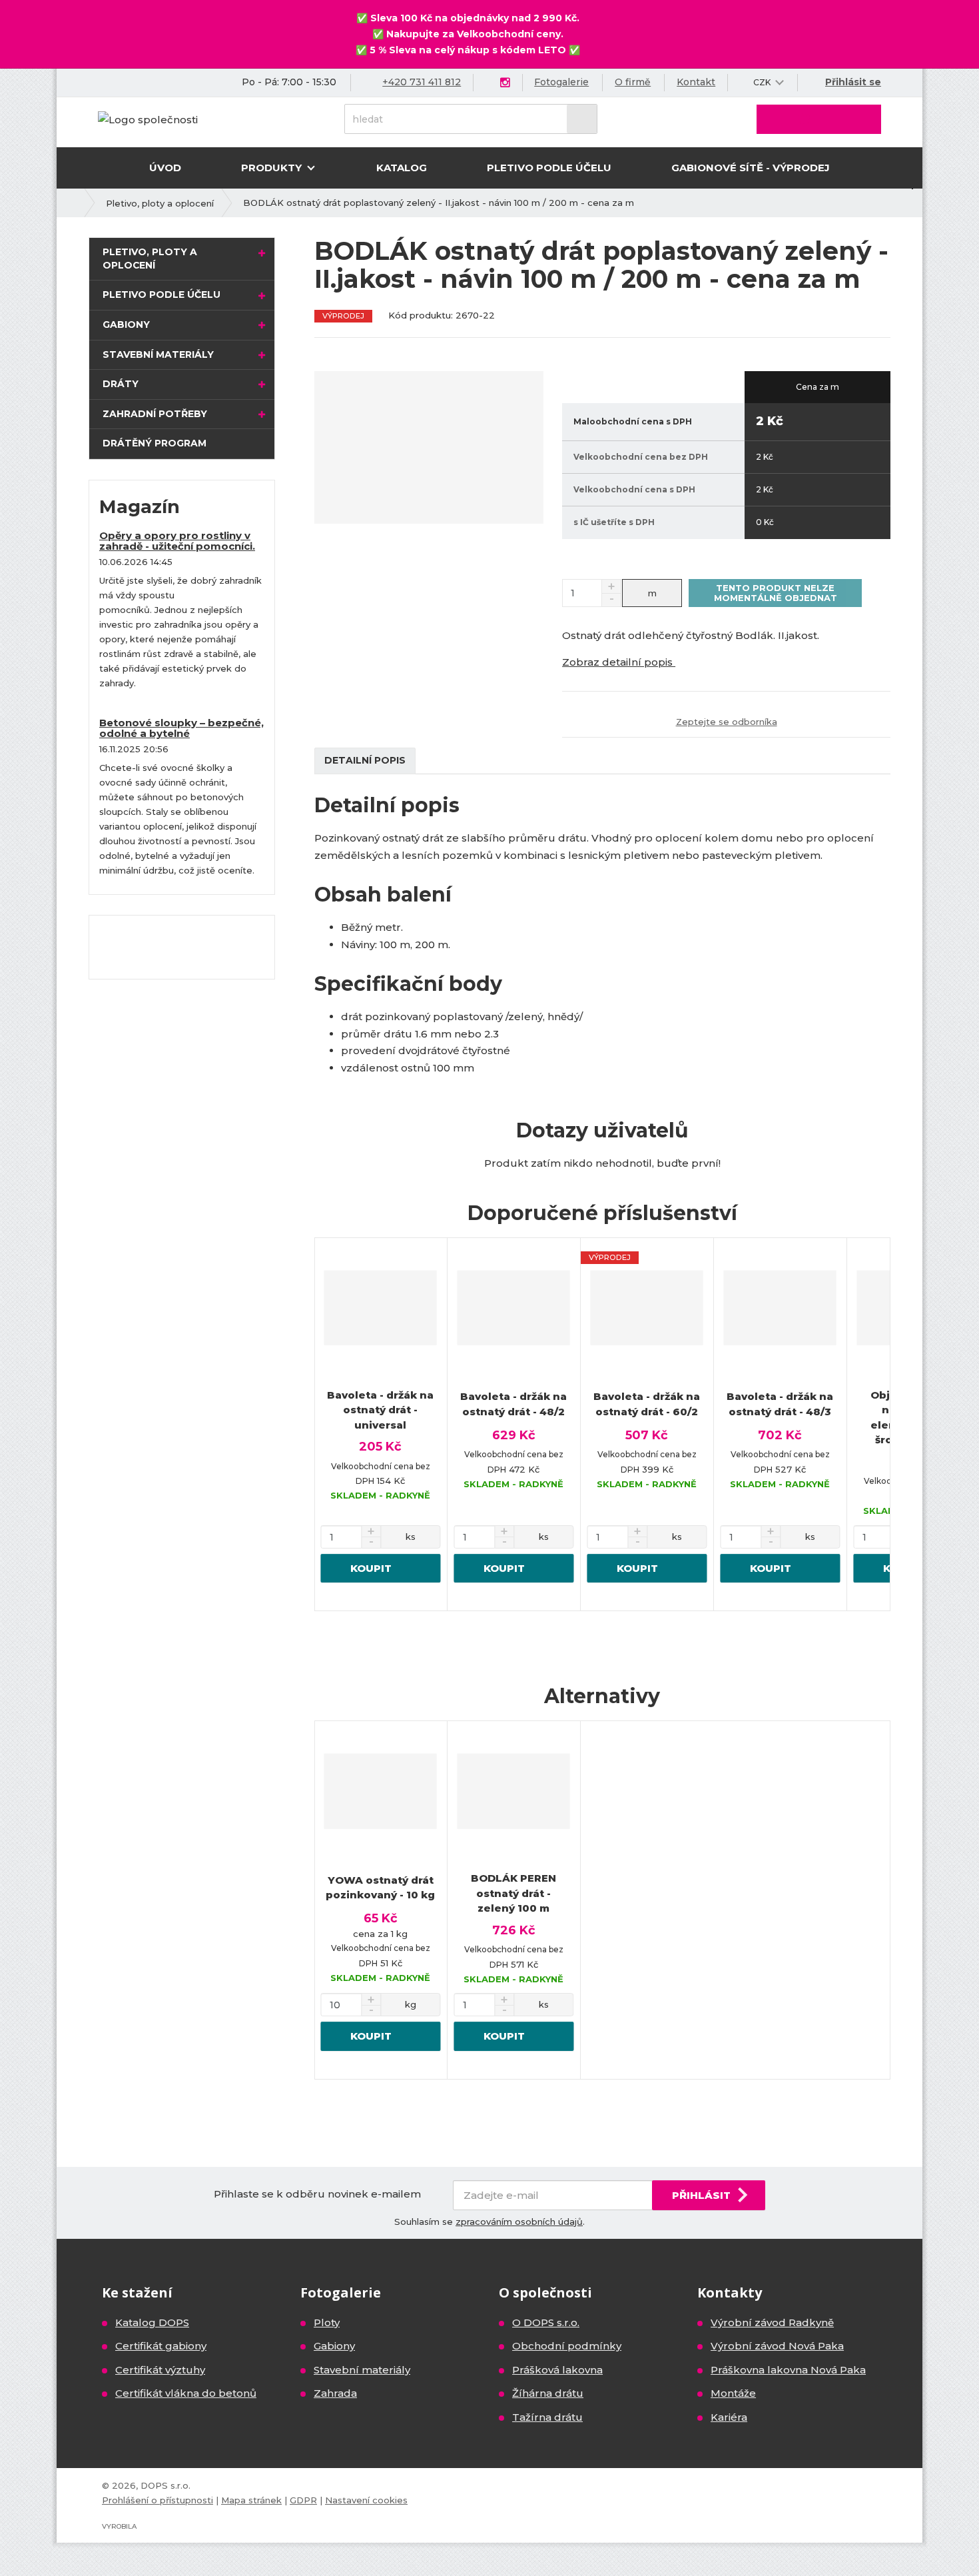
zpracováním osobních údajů (519, 2222)
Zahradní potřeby (155, 414)
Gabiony (126, 324)
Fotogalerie (561, 82)
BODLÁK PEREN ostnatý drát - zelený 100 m (513, 1893)
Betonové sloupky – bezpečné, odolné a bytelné (181, 728)
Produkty (273, 168)
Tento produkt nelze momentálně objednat (776, 592)
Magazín (140, 507)
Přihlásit (701, 2195)
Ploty (327, 2322)
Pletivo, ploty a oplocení (150, 259)
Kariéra (729, 2417)
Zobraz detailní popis (619, 662)
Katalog (402, 168)
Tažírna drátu (547, 2417)
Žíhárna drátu (548, 2393)
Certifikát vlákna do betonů (186, 2393)
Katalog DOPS (152, 2322)
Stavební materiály (158, 354)
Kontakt (696, 82)
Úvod (165, 168)
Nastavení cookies (366, 2500)
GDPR (303, 2500)
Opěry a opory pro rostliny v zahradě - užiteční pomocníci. (177, 541)
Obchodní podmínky (567, 2346)
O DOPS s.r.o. (546, 2322)
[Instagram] (505, 83)
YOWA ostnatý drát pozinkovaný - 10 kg (380, 1888)
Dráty (121, 384)
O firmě (633, 82)
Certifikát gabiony (161, 2346)
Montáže (733, 2393)
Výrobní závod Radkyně (772, 2322)
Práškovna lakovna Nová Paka (788, 2370)
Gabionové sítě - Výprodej (751, 168)
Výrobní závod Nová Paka (777, 2346)
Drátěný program (155, 443)
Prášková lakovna (557, 2370)
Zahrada (335, 2393)
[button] (762, 82)
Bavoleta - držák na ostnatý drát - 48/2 (513, 1404)
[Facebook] (489, 82)
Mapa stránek (251, 2500)
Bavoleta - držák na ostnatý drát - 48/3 (780, 1404)
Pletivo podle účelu (549, 168)
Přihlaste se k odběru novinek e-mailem (317, 2194)
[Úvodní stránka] (148, 118)
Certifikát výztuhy (160, 2370)
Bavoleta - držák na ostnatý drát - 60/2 (647, 1404)
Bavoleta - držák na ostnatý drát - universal (380, 1410)
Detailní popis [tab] (365, 760)
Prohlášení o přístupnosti (158, 2500)
